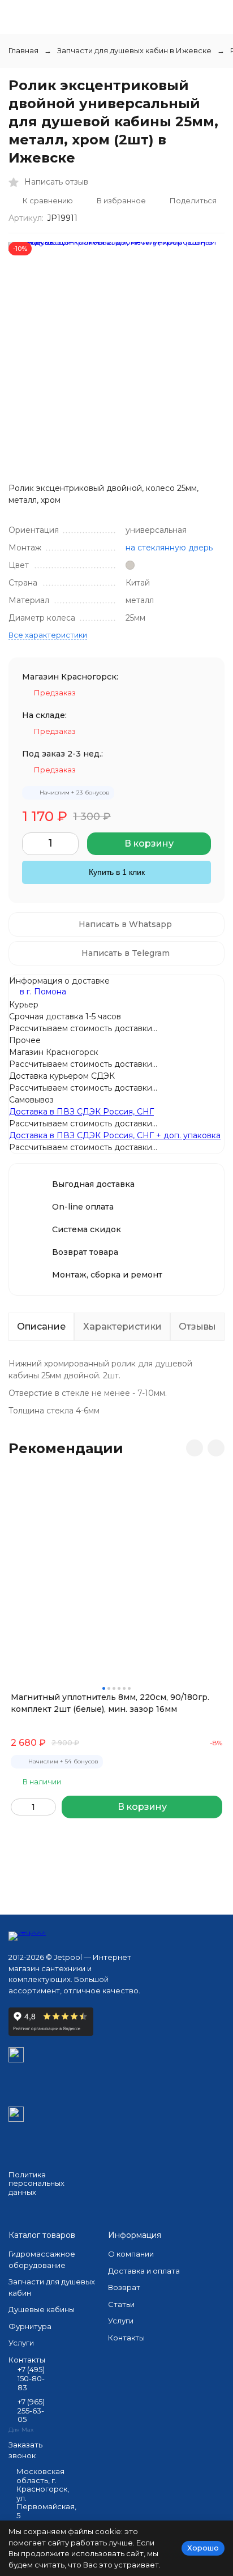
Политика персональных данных (36, 2183)
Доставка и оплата (144, 2271)
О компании (131, 2254)
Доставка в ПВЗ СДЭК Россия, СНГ (81, 1112)
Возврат (124, 2287)
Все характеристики (48, 635)
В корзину (149, 843)
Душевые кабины (42, 2309)
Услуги (21, 2343)
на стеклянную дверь (169, 548)
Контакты (126, 2338)
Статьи (121, 2304)
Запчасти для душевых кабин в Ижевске (134, 50)
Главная (23, 50)
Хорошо (203, 2548)
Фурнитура (30, 2326)
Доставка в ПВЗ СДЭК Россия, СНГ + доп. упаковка (115, 1135)
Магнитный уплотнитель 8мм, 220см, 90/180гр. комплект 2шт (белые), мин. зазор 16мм (110, 1703)
